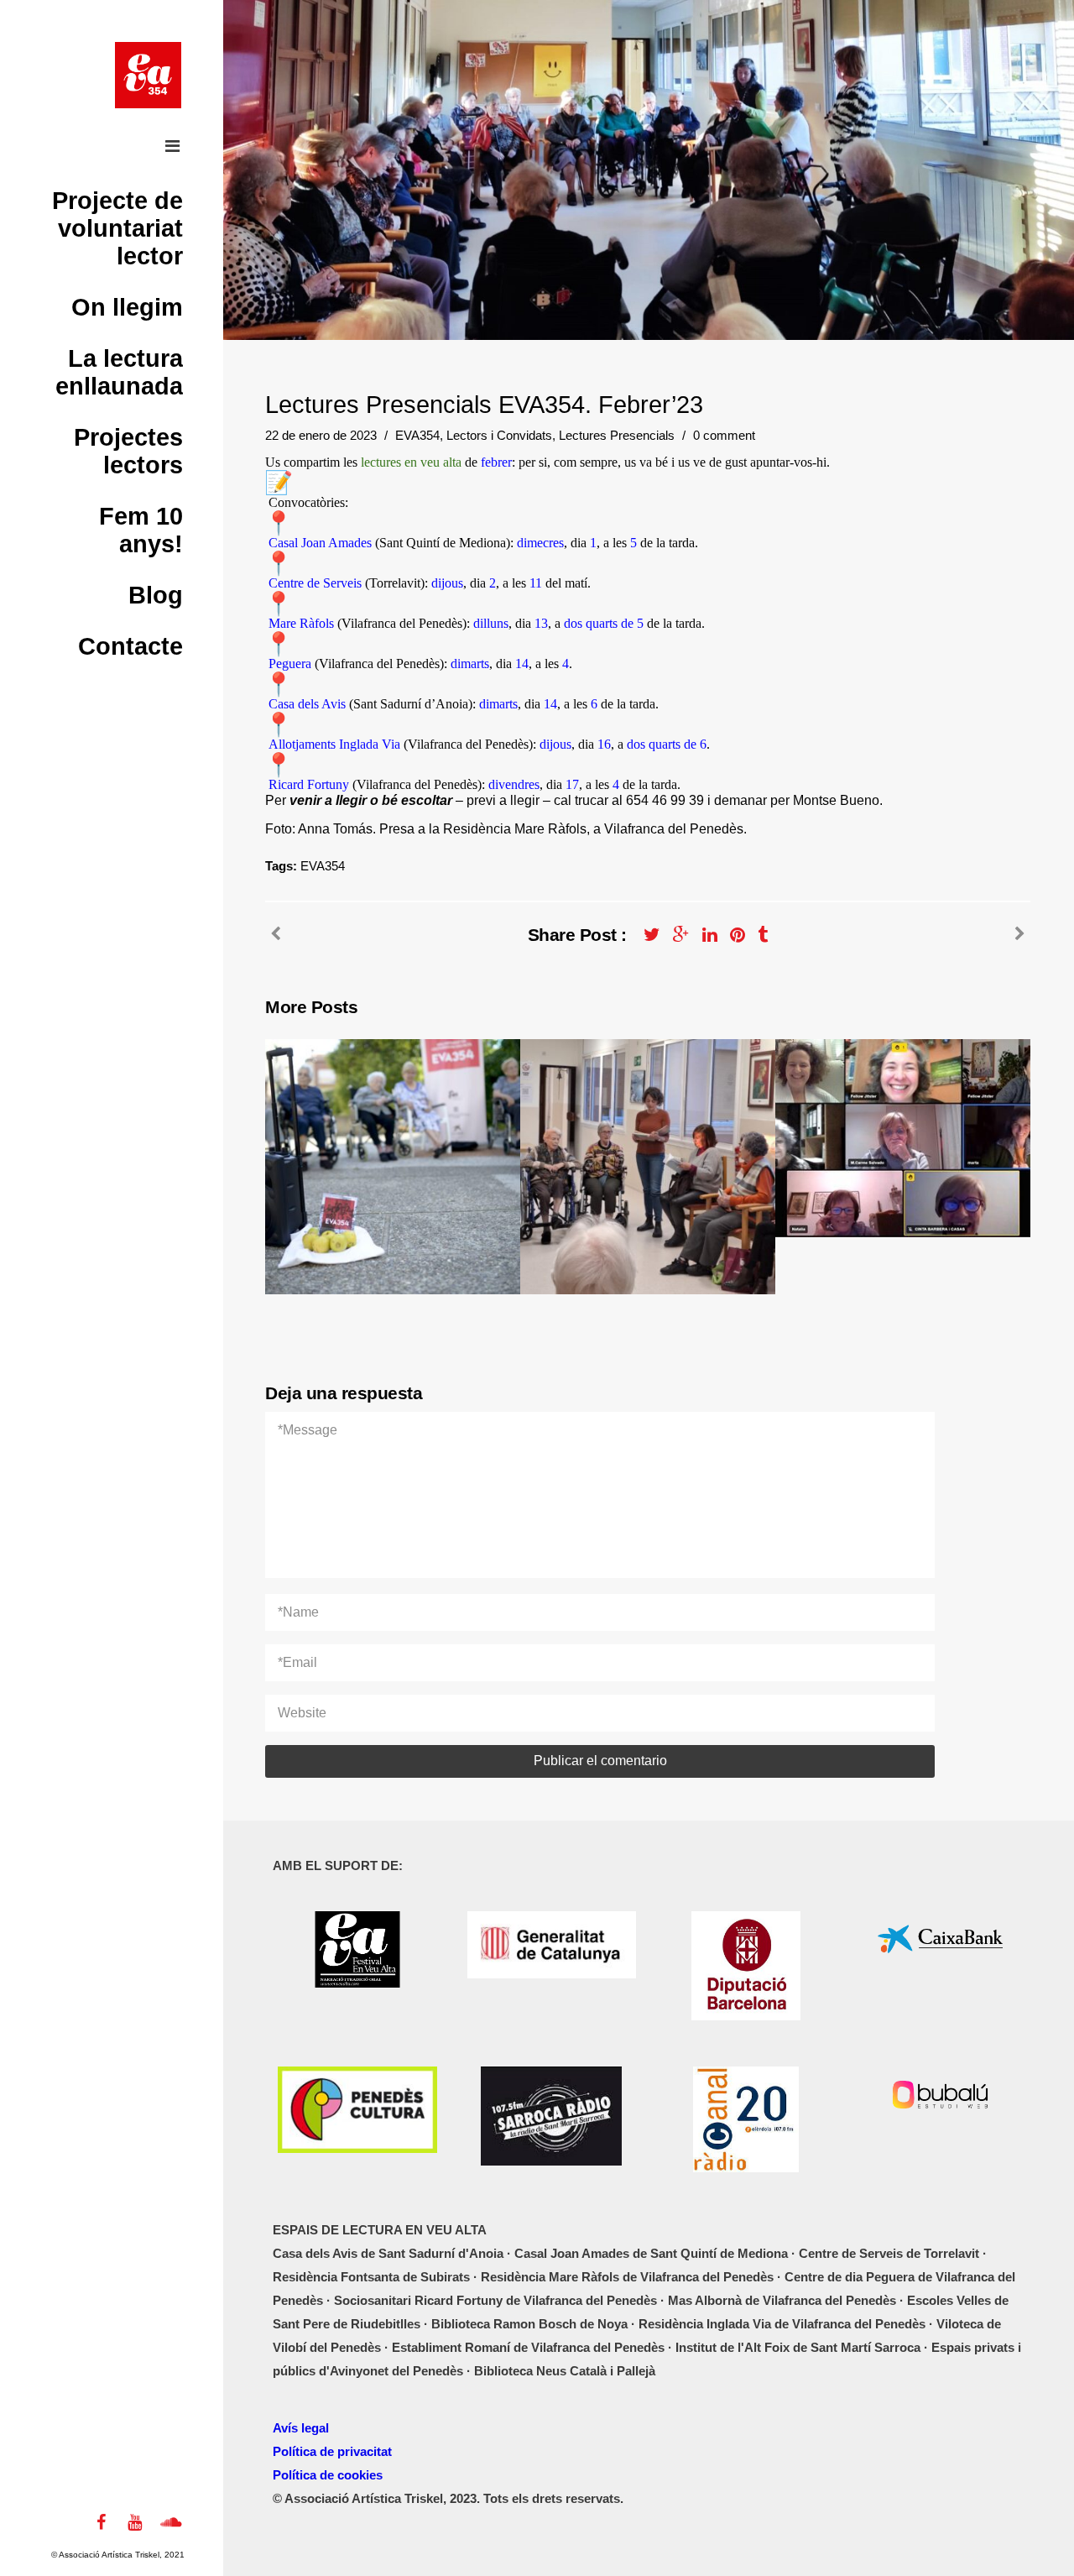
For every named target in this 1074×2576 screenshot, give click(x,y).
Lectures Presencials (617, 435)
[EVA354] (148, 75)
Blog (156, 595)
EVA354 (417, 435)
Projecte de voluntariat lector (117, 228)
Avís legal (301, 2428)
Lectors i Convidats (499, 435)
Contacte (130, 646)
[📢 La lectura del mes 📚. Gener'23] (276, 935)
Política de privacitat (332, 2451)
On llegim (127, 307)
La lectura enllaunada (119, 372)
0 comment (724, 435)
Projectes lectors (128, 451)
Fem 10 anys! (141, 530)
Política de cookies (328, 2475)
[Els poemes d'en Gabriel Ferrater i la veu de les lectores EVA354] (1020, 935)
